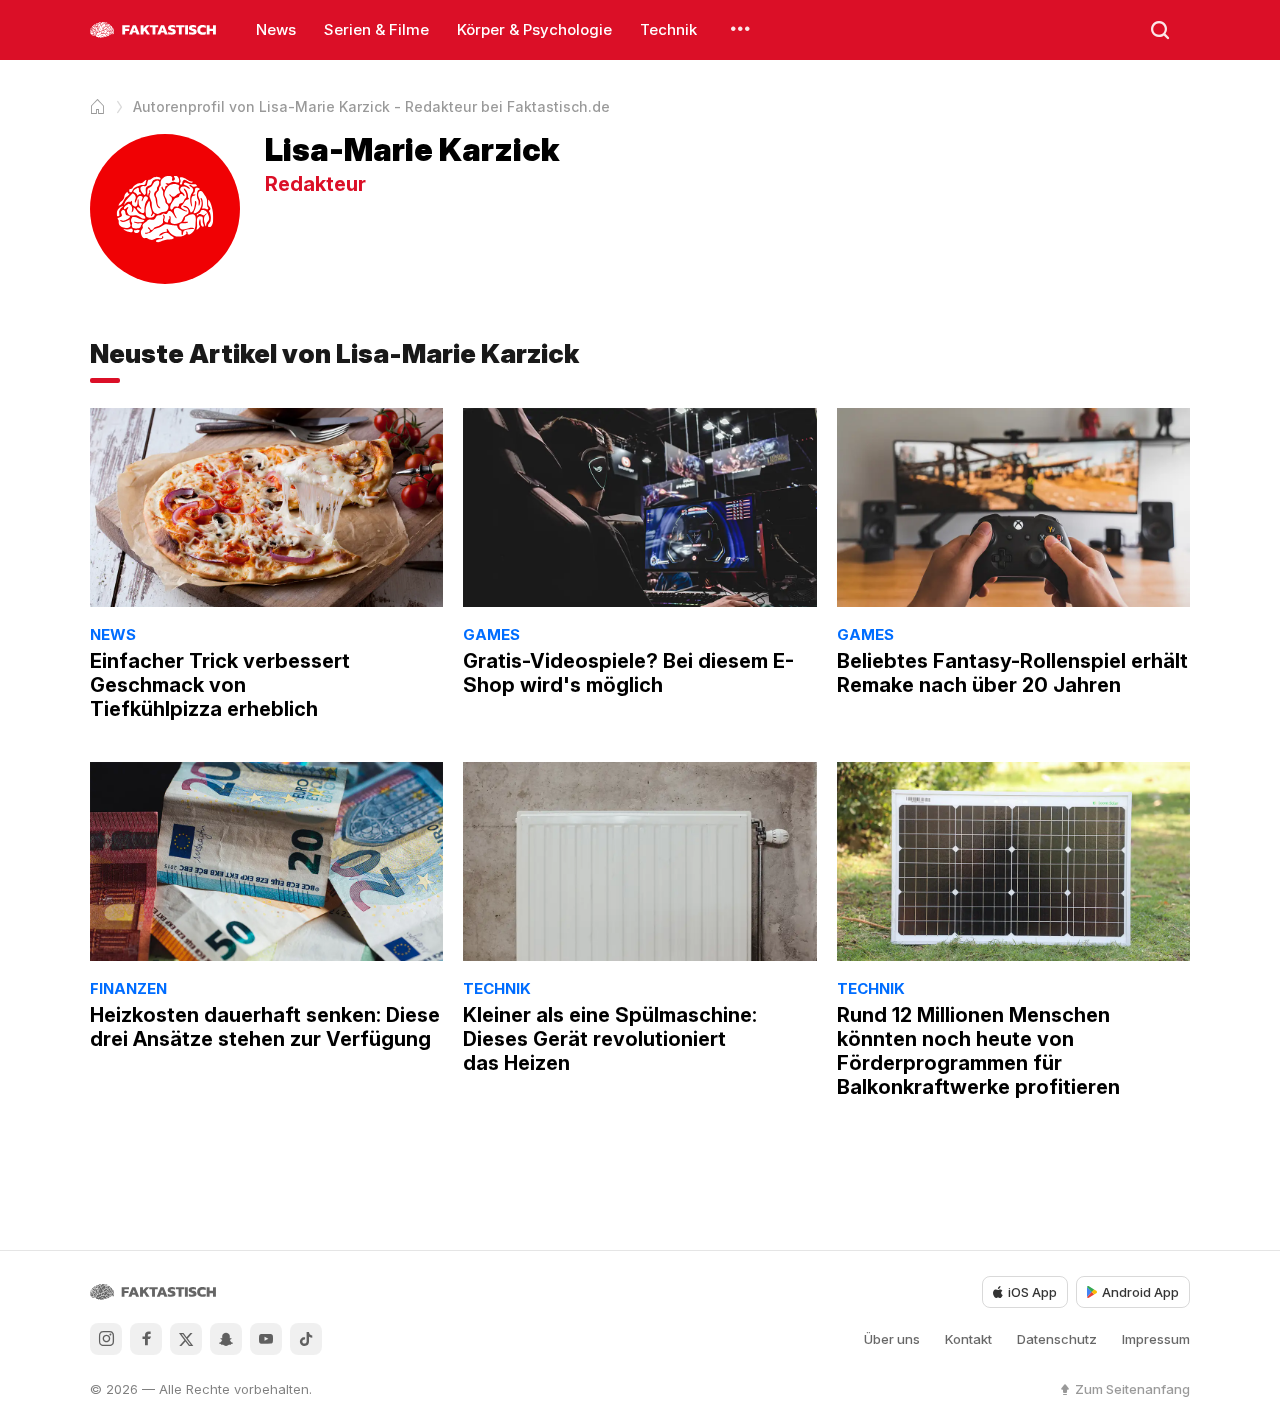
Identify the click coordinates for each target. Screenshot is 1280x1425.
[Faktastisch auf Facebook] (146, 1339)
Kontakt (968, 1339)
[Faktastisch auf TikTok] (306, 1339)
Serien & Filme (376, 29)
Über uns (892, 1339)
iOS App (1032, 1292)
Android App (1140, 1292)
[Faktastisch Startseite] (153, 30)
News (276, 29)
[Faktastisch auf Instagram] (106, 1339)
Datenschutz (1057, 1339)
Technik (668, 29)
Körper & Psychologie (534, 29)
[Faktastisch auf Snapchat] (226, 1339)
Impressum (1156, 1339)
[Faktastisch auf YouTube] (266, 1339)
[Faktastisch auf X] (186, 1339)
